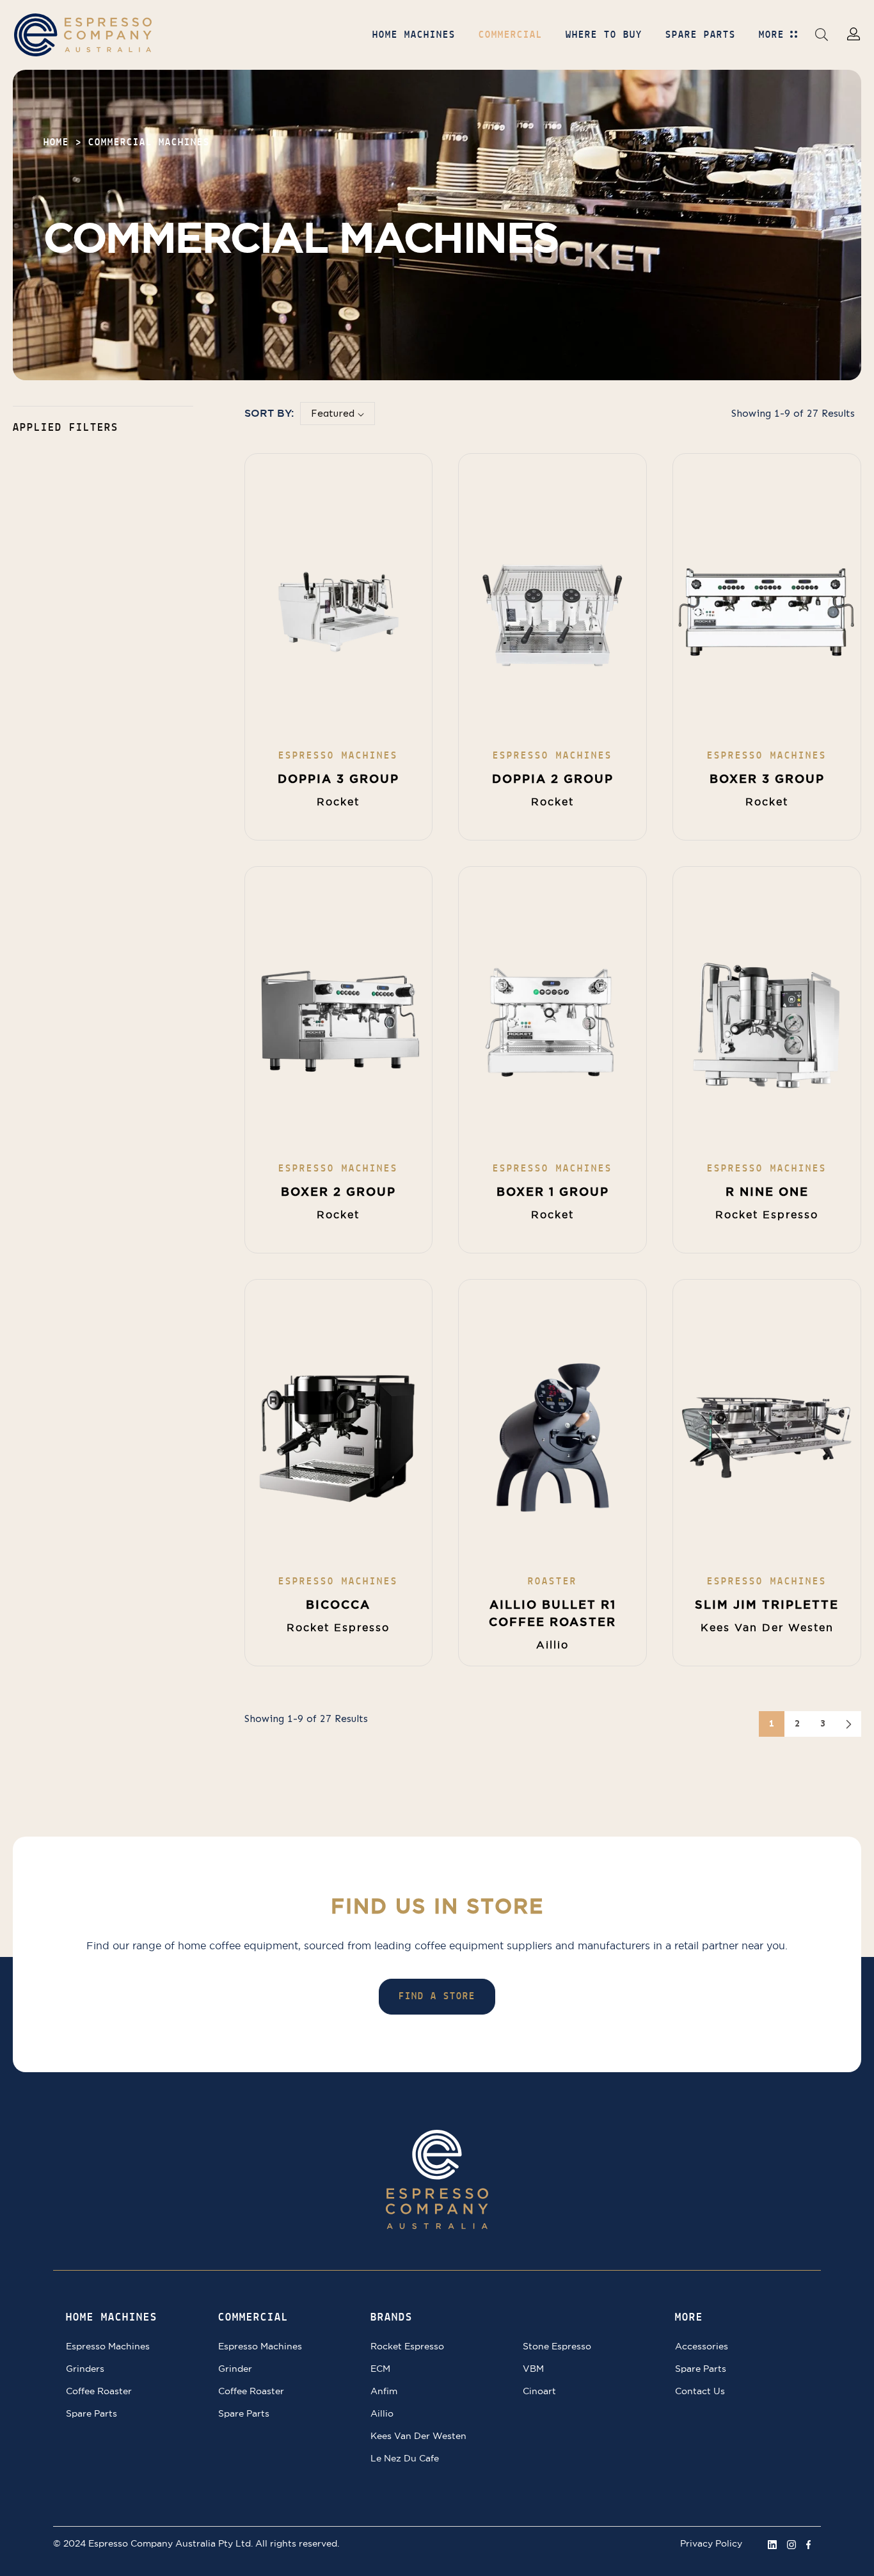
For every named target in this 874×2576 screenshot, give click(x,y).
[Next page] (848, 1724)
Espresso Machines (108, 2346)
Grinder (235, 2369)
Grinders (85, 2369)
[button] (822, 34)
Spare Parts (91, 2413)
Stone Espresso (557, 2346)
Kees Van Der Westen (418, 2436)
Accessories (702, 2346)
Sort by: (269, 413)
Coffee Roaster (99, 2391)
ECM (380, 2369)
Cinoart (539, 2391)
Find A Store (437, 1997)
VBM (533, 2369)
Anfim (384, 2391)
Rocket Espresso (407, 2346)
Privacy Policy (711, 2543)
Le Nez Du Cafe (405, 2458)
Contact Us (700, 2391)
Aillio (382, 2413)
